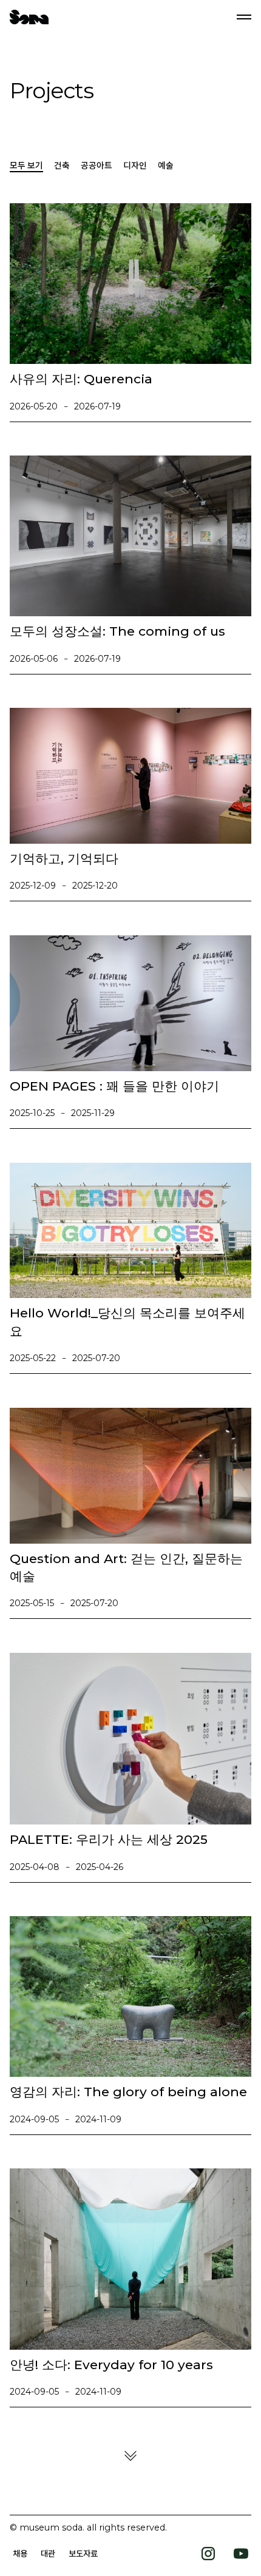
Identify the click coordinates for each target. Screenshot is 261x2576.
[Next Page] (130, 2456)
